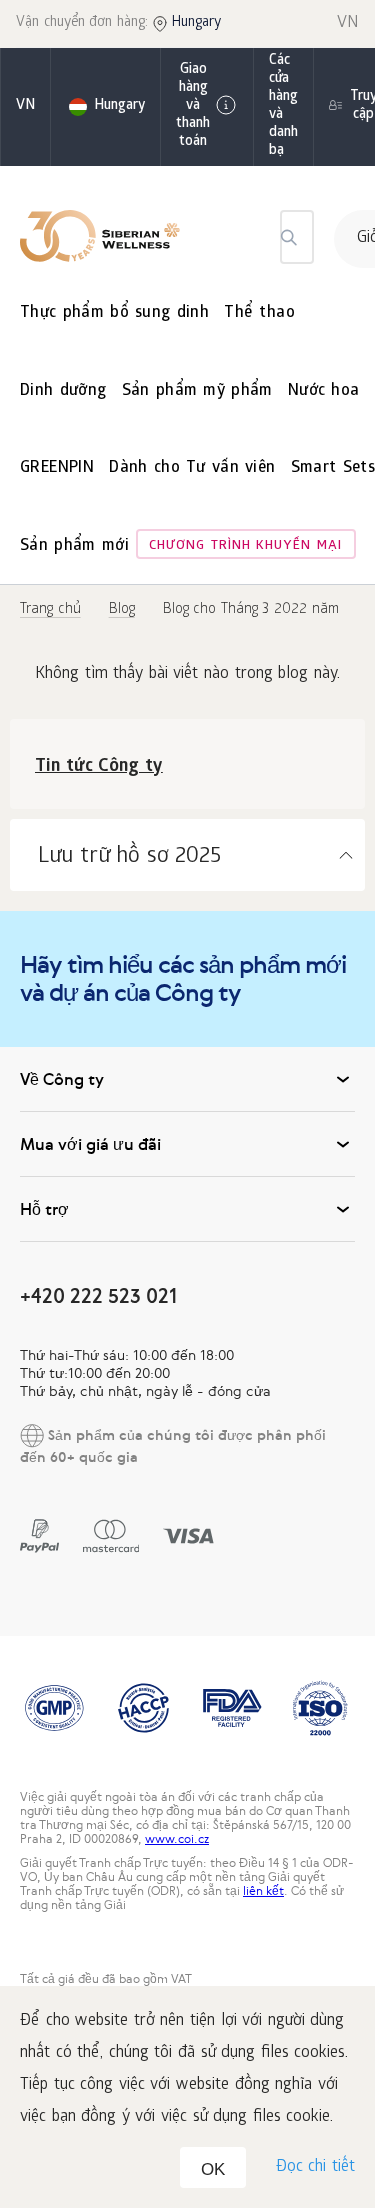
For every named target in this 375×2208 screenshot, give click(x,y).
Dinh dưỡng (63, 391)
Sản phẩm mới (74, 546)
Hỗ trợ (44, 1209)
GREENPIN (57, 468)
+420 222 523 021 (98, 1295)
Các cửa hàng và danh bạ (283, 106)
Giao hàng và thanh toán (193, 106)
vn (25, 106)
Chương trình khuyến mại (245, 546)
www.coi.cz (177, 1839)
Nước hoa (324, 391)
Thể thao (259, 313)
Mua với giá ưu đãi (90, 1144)
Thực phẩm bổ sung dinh (114, 313)
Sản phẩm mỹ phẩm (197, 391)
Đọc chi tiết (315, 2167)
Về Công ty (62, 1079)
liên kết (263, 1891)
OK (213, 2169)
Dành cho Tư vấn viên (192, 468)
